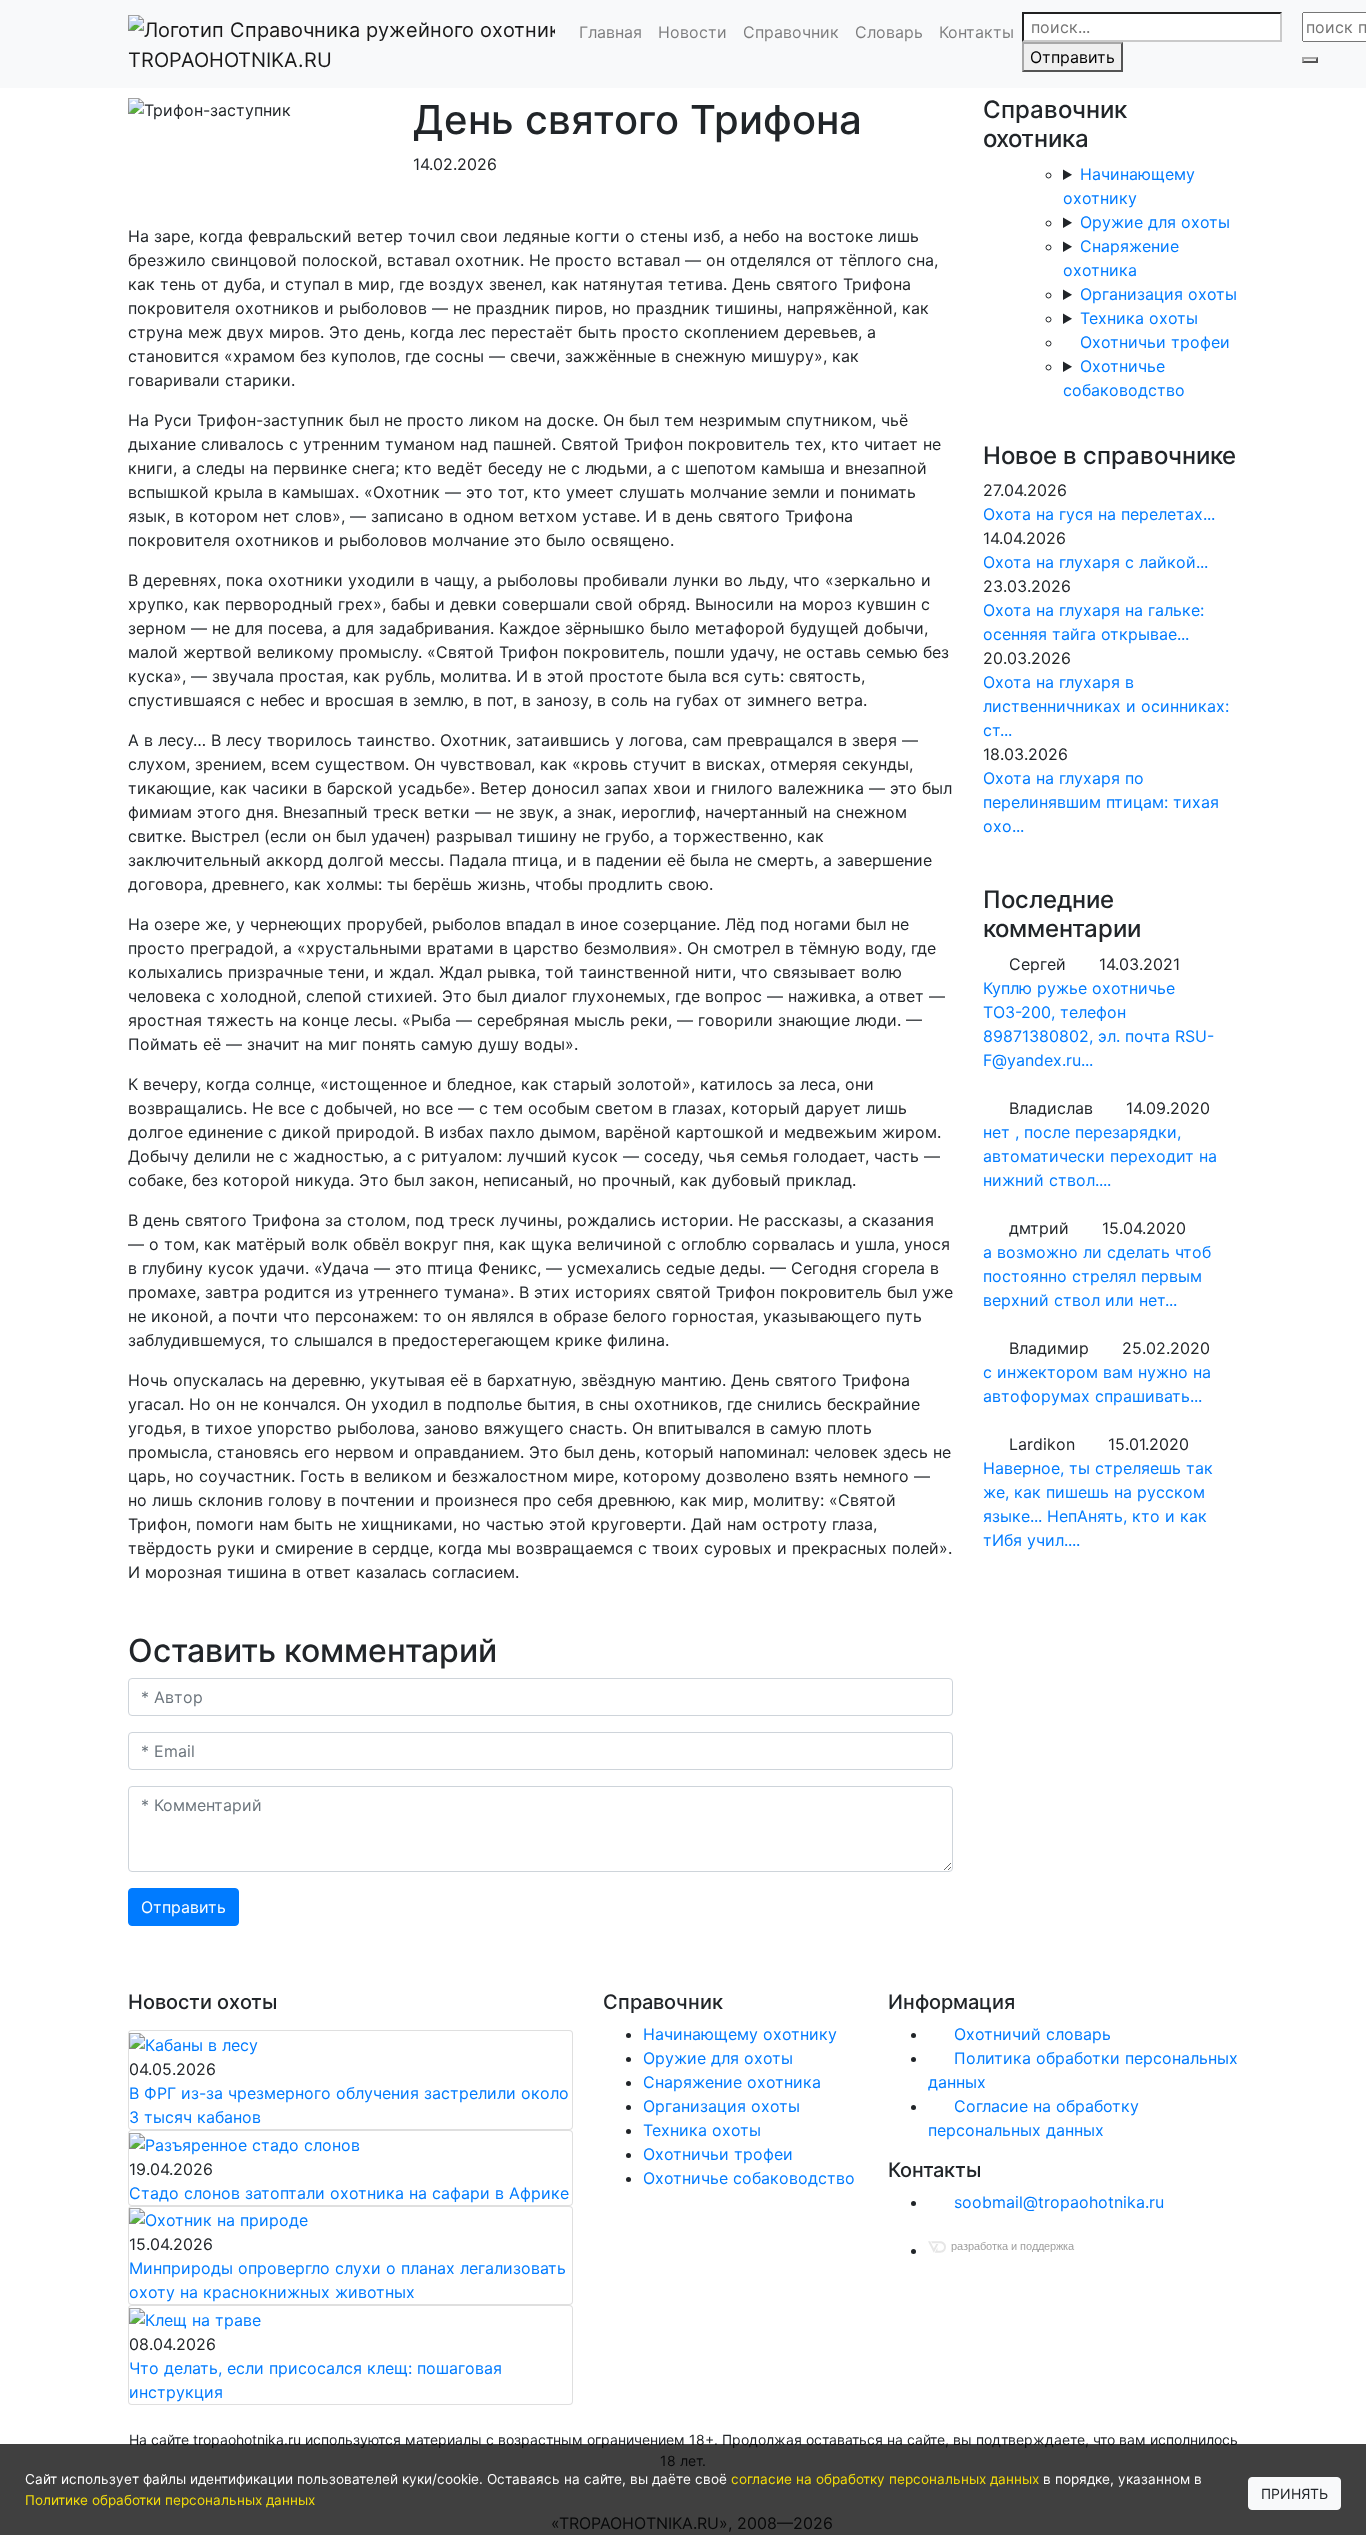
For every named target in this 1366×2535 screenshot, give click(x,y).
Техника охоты (1139, 318)
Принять (1294, 2493)
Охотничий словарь (1030, 2034)
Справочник (791, 32)
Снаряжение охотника (732, 2082)
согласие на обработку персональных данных (885, 2479)
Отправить (1072, 57)
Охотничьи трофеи (1155, 342)
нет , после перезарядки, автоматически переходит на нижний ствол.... (1100, 1156)
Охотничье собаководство (749, 2178)
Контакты (976, 32)
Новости (692, 32)
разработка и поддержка (1012, 2246)
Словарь (889, 32)
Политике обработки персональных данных (170, 2500)
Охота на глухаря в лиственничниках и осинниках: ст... (1106, 706)
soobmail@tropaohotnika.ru (1056, 2202)
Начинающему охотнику (740, 2034)
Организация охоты (1158, 294)
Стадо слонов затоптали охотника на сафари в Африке (349, 2193)
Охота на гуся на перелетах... (1099, 514)
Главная (610, 32)
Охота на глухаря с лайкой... (1095, 562)
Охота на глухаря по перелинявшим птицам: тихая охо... (1101, 802)
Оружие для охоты (1155, 222)
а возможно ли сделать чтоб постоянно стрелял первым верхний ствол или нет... (1097, 1276)
